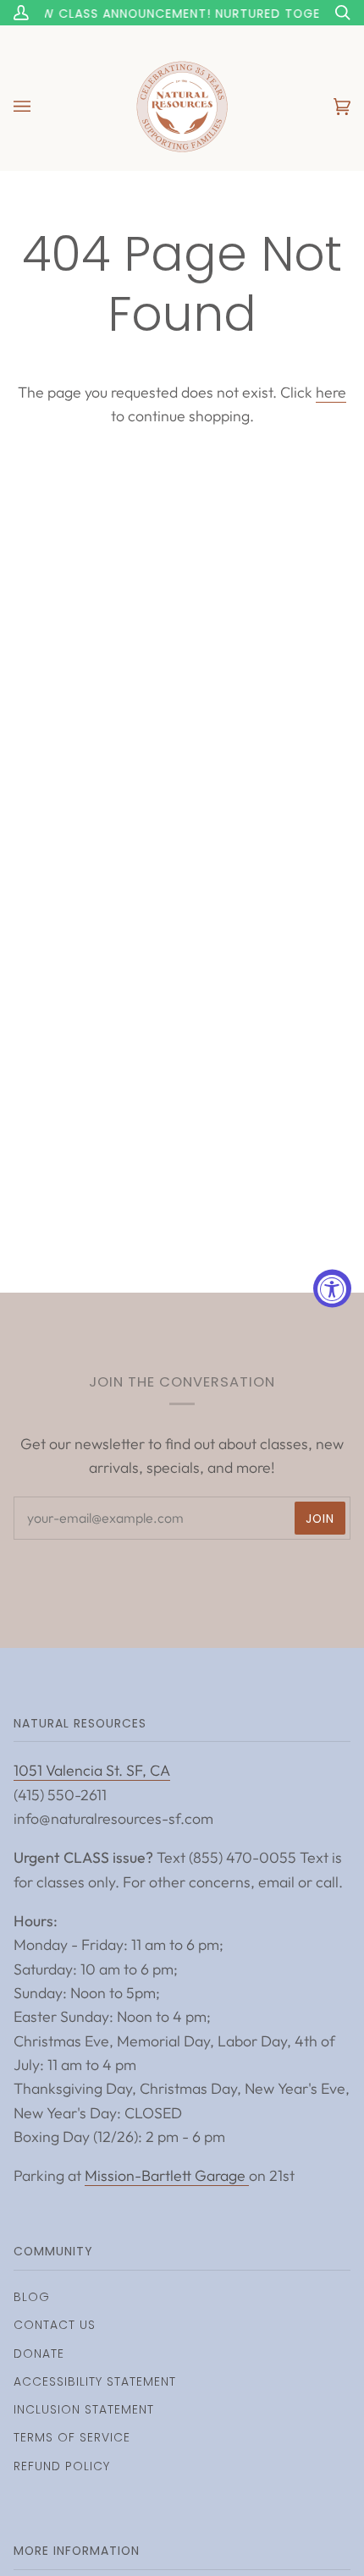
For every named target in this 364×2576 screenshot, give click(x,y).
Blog (32, 2297)
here (331, 392)
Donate (39, 2354)
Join (320, 1519)
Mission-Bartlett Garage (167, 2175)
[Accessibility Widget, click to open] (332, 1288)
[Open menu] (39, 107)
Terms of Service (72, 2437)
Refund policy (62, 2466)
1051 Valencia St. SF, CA (92, 1770)
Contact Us (55, 2325)
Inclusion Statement (84, 2409)
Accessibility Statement (95, 2381)
